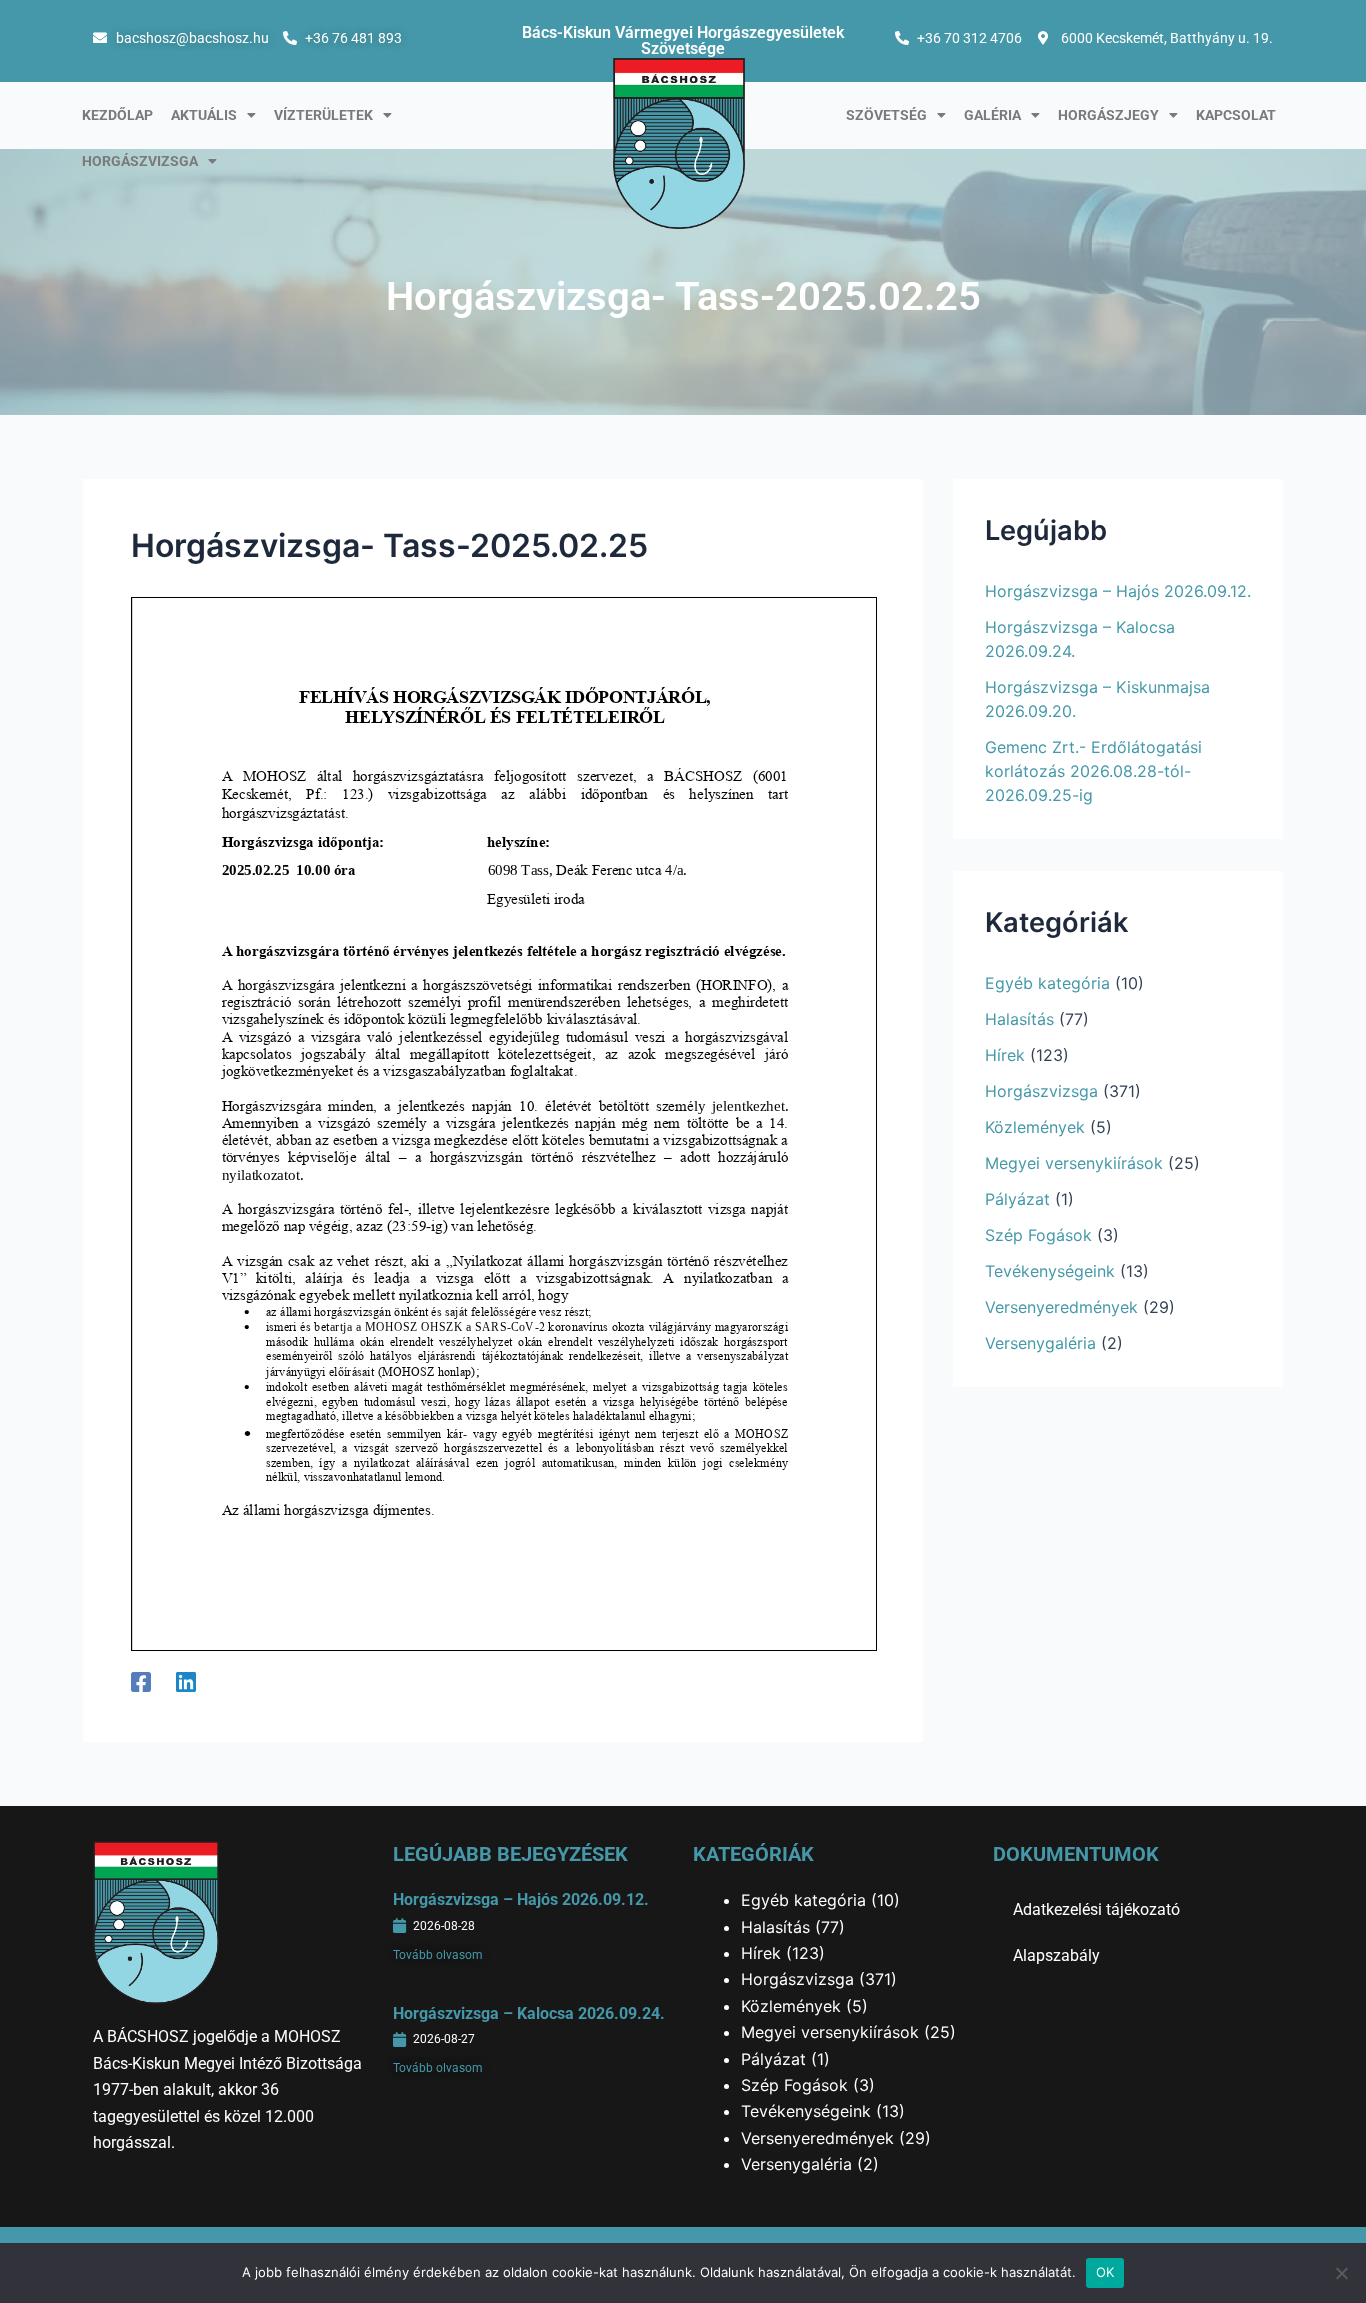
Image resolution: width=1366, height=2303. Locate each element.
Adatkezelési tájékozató (1096, 1909)
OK (1105, 2272)
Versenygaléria (1040, 1343)
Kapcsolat (1236, 115)
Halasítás (1019, 1019)
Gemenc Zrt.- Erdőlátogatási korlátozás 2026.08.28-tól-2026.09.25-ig (1093, 771)
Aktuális (204, 115)
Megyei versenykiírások (1074, 1163)
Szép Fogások (1038, 1235)
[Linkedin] (186, 1681)
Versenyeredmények (1061, 1307)
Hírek (1005, 1055)
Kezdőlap (117, 115)
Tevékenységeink (1050, 1271)
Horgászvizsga (140, 161)
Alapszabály (1056, 1955)
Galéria (992, 115)
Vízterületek (323, 115)
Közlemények (1035, 1127)
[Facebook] (141, 1681)
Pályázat (1017, 1199)
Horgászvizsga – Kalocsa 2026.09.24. (529, 2013)
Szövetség (886, 115)
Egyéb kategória (1047, 983)
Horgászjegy (1108, 115)
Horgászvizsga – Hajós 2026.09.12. (1118, 591)
